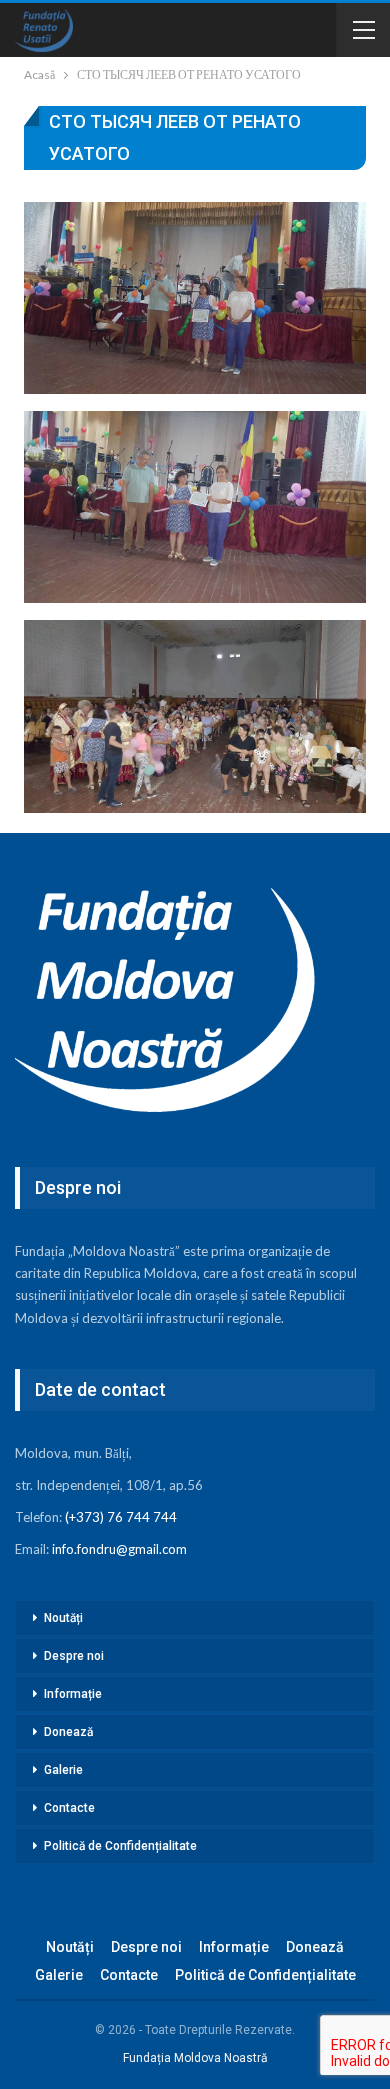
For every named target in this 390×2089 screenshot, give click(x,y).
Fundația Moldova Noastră (195, 2058)
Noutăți (63, 1618)
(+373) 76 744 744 (121, 1517)
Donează (68, 1732)
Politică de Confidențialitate (120, 1846)
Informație (73, 1694)
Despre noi (74, 1656)
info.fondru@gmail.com (119, 1549)
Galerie (63, 1770)
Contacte (69, 1808)
